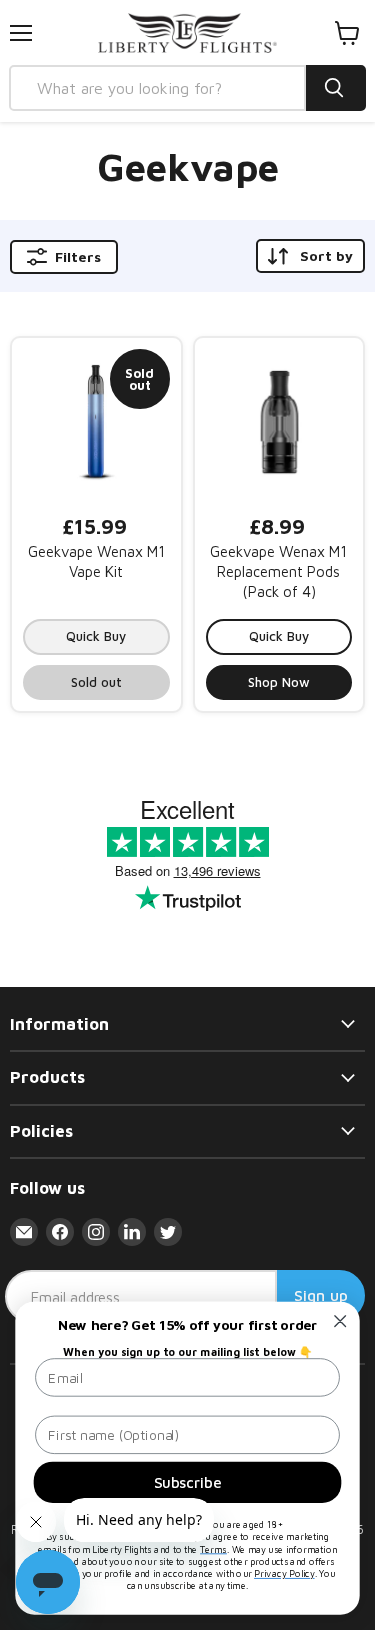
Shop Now (279, 682)
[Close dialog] (340, 1321)
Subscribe (187, 1482)
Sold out (96, 682)
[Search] (336, 88)
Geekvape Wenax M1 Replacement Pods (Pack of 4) (278, 571)
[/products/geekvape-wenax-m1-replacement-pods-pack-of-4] (279, 422)
